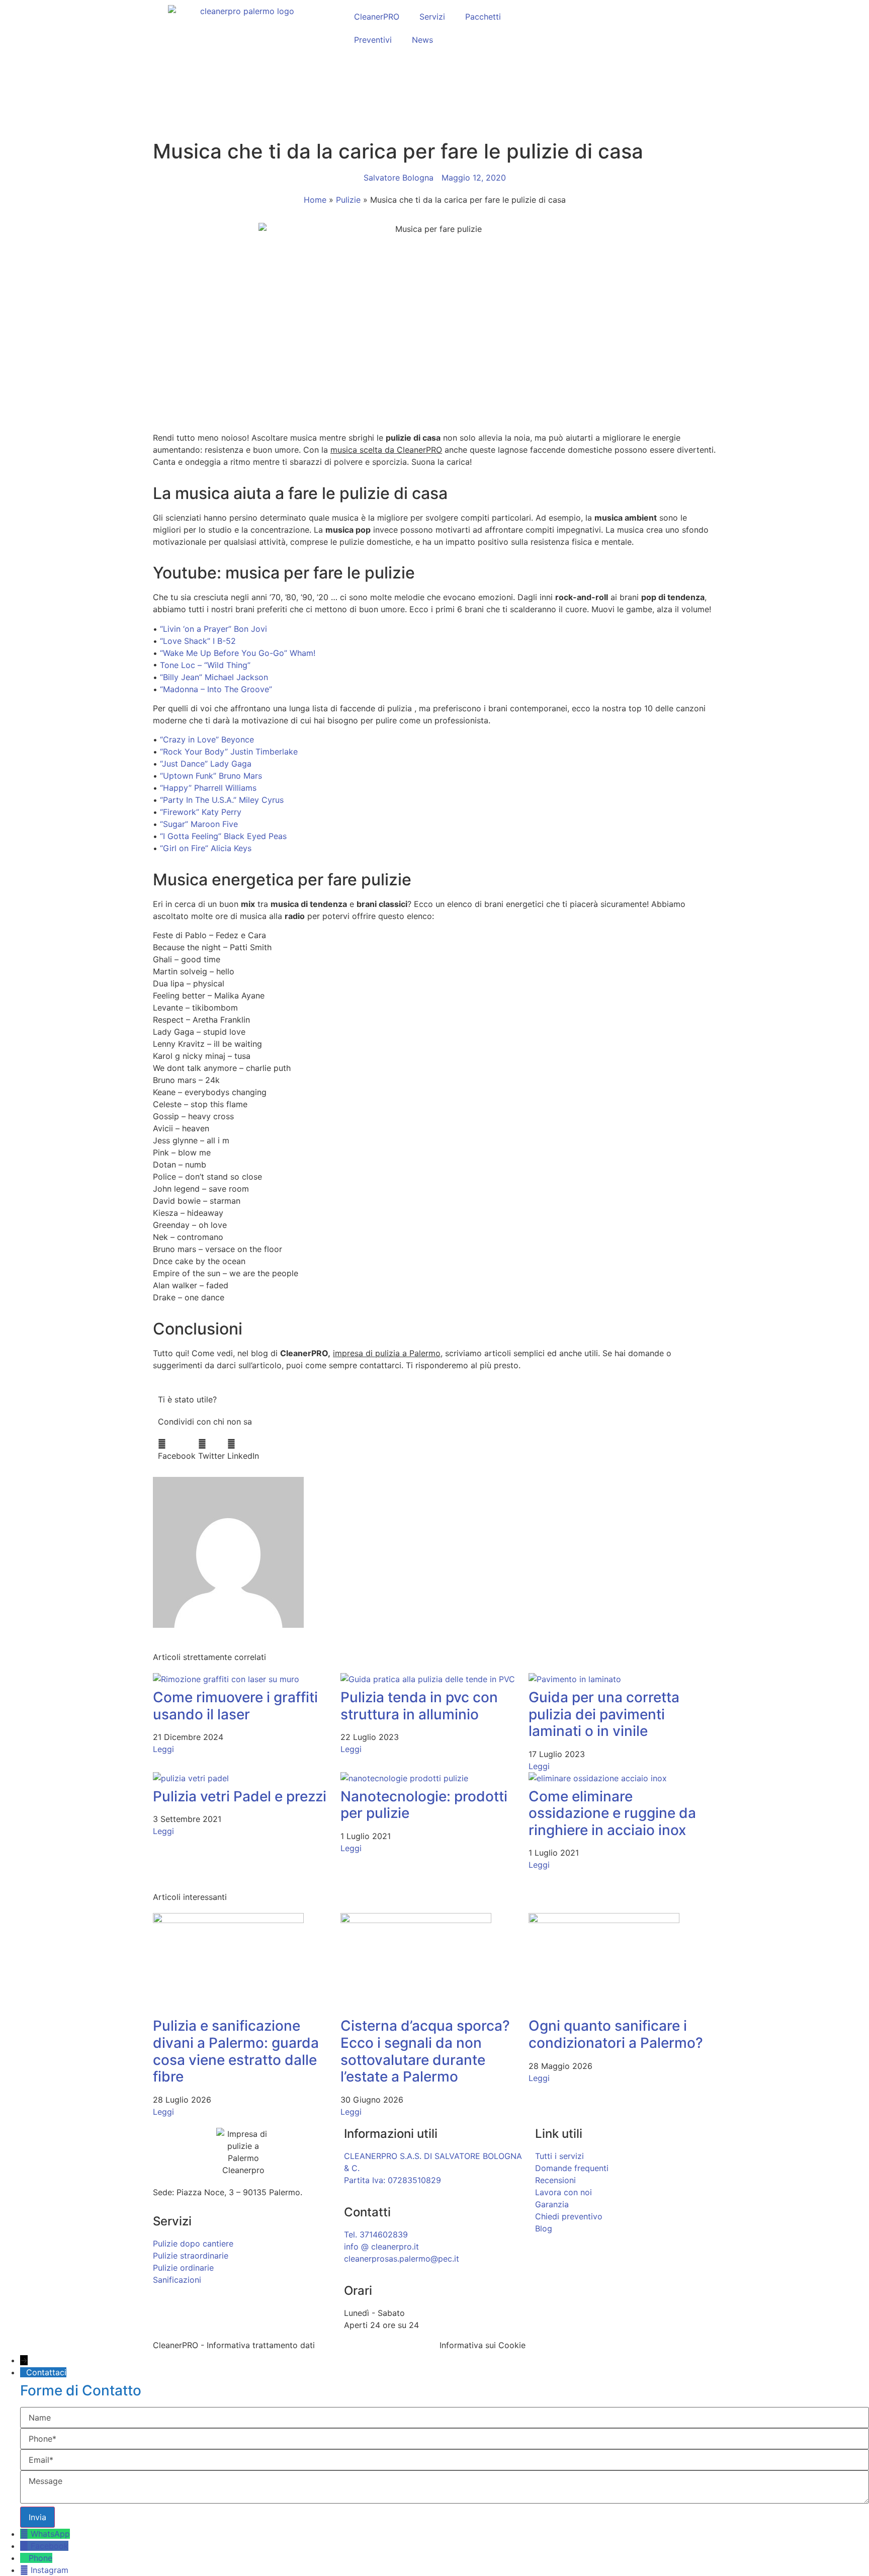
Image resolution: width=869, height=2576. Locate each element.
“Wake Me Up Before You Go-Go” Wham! (238, 653)
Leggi (163, 1749)
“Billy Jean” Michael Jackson (214, 677)
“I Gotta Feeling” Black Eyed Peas (223, 836)
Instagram (50, 2570)
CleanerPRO (377, 17)
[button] (177, 1450)
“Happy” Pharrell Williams (208, 788)
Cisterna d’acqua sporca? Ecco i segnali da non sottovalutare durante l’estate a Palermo (425, 2051)
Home (315, 200)
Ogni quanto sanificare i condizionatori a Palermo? (616, 2034)
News (422, 40)
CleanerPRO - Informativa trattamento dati (234, 2345)
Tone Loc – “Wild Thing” (205, 665)
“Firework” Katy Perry (201, 812)
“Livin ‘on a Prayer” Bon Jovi (213, 629)
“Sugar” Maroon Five (199, 824)
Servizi (432, 17)
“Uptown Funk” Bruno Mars (211, 776)
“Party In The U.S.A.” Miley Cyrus (222, 800)
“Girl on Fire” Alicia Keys (206, 848)
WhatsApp (50, 2534)
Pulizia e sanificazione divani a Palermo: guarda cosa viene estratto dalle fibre (236, 2051)
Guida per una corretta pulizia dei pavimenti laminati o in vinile (604, 1714)
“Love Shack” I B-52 (198, 641)
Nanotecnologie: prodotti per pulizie (424, 1805)
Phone (40, 2558)
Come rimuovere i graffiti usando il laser (235, 1706)
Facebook (50, 2546)
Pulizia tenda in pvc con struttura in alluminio (419, 1706)
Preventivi (373, 40)
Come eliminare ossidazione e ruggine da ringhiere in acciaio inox (612, 1813)
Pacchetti (483, 17)
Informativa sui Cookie (483, 2345)
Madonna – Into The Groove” (218, 689)
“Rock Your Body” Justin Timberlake (229, 752)
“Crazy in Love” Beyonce (207, 739)
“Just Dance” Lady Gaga (206, 764)
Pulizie (348, 200)
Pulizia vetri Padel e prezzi (240, 1796)
